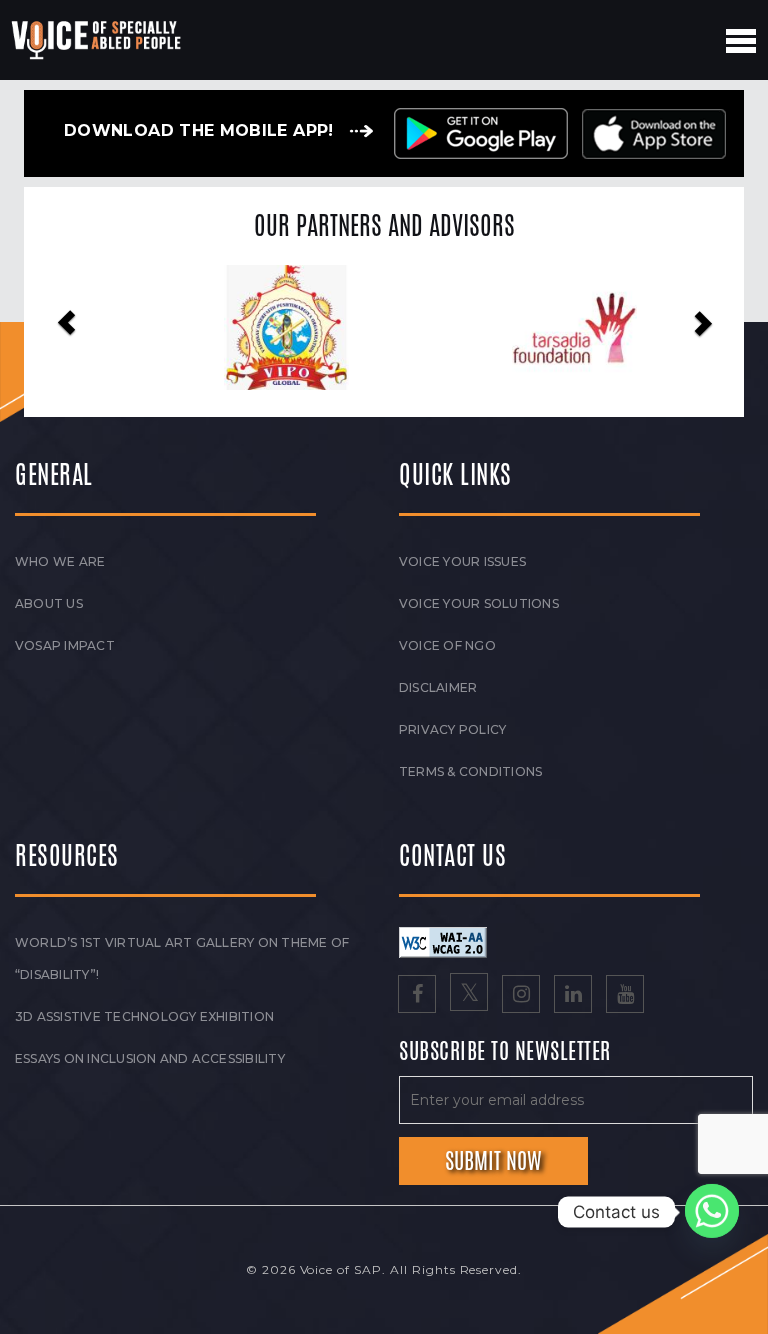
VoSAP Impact (65, 645)
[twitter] (469, 996)
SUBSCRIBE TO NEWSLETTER (505, 1052)
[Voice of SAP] (97, 40)
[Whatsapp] (712, 1212)
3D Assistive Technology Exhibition (144, 1016)
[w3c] (443, 942)
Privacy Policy (452, 729)
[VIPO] (240, 327)
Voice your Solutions (479, 603)
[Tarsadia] (528, 327)
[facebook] (417, 996)
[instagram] (521, 996)
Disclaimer (438, 687)
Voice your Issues (462, 561)
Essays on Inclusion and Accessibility (150, 1058)
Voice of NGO (447, 645)
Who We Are (60, 561)
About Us (49, 603)
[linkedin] (573, 996)
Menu (741, 41)
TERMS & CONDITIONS (470, 771)
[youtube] (625, 996)
